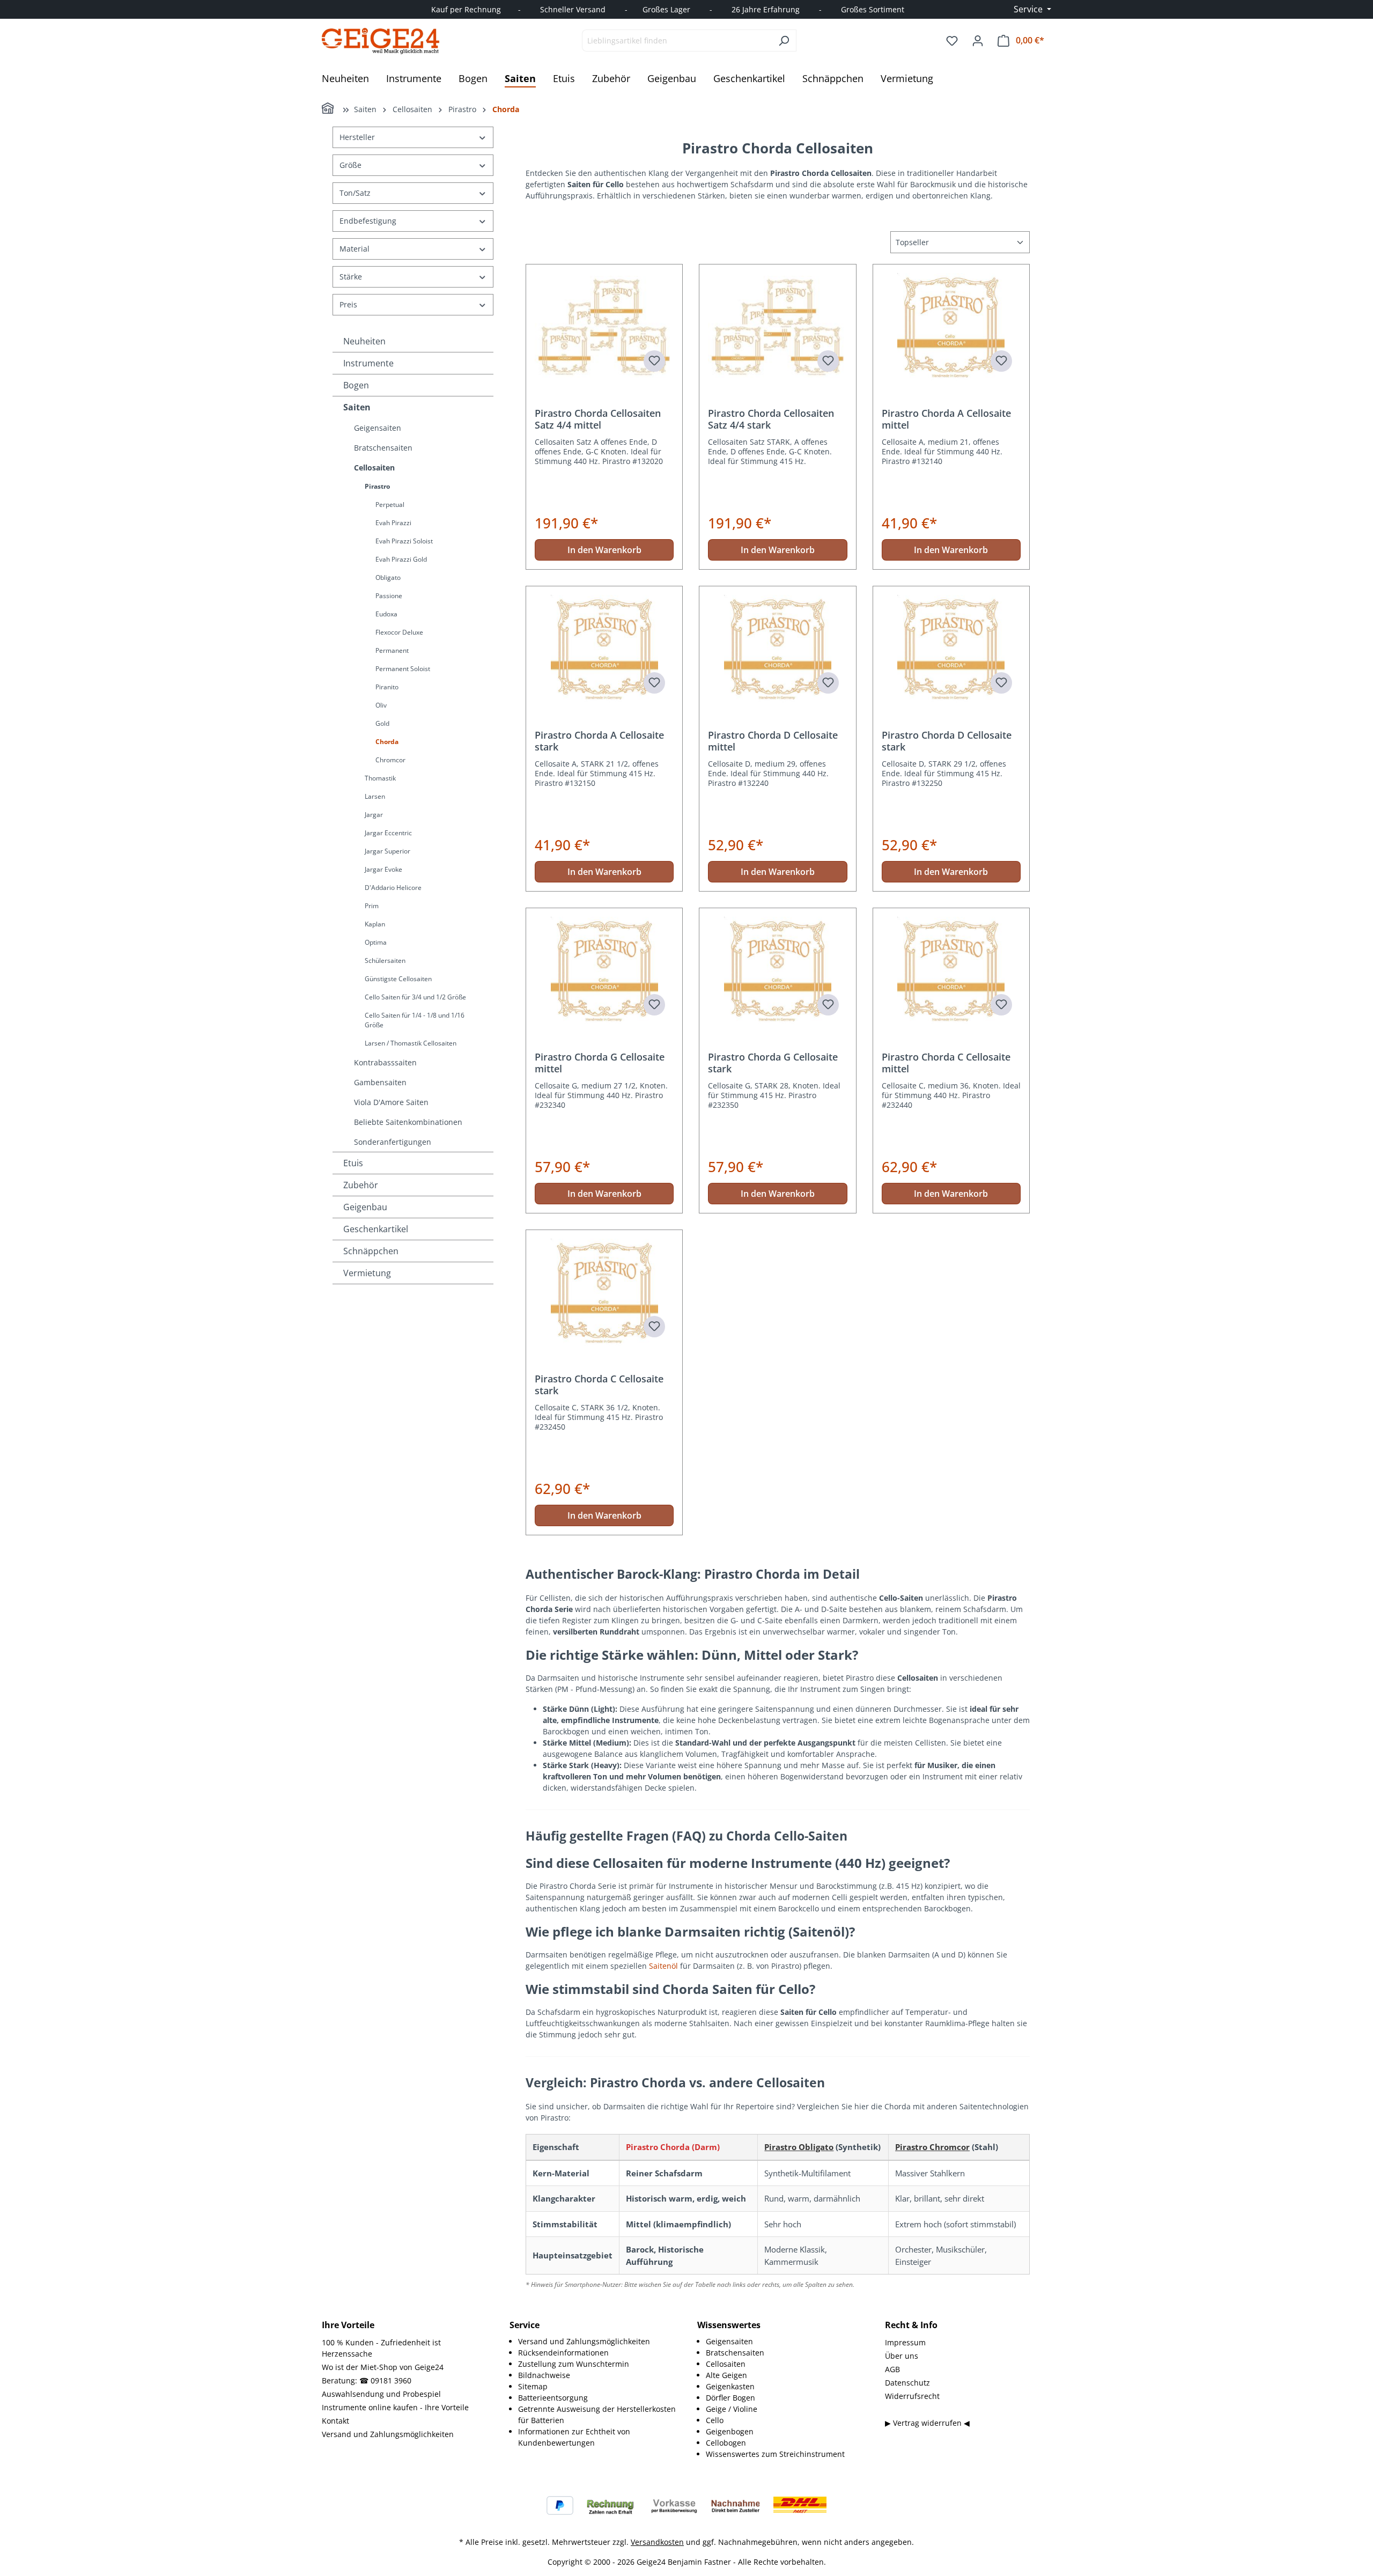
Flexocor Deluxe (399, 632)
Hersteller (357, 137)
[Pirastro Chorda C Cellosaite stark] (604, 1292)
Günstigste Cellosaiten (398, 979)
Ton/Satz (355, 193)
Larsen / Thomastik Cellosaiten (411, 1043)
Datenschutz (907, 2383)
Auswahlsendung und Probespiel (381, 2394)
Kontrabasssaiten (385, 1062)
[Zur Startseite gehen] (381, 41)
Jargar (374, 815)
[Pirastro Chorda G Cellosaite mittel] (604, 970)
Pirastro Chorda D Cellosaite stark (947, 741)
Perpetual (390, 505)
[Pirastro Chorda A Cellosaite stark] (604, 649)
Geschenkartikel (376, 1229)
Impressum (905, 2342)
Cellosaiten (374, 468)
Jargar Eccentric (388, 833)
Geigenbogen (730, 2431)
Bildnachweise (544, 2375)
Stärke (351, 277)
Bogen (356, 385)
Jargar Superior (387, 851)
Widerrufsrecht (912, 2396)
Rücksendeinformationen (563, 2353)
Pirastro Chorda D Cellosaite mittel (773, 741)
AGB (892, 2369)
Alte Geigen (726, 2375)
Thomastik (380, 778)
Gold (382, 723)
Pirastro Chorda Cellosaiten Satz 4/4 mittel (598, 419)
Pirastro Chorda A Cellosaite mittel (946, 419)
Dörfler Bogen (730, 2398)
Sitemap (533, 2386)
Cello (715, 2420)
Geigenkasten (730, 2386)
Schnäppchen (371, 1251)
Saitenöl (665, 1966)
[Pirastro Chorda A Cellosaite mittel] (951, 327)
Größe (350, 165)
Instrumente (368, 363)
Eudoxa (386, 614)
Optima (376, 942)
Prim (372, 906)
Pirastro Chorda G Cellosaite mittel (600, 1063)
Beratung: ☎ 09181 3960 (367, 2380)
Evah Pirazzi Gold (401, 559)
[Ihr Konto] (978, 41)
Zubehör (361, 1185)
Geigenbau (365, 1207)
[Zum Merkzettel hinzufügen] (654, 361)
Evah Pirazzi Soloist (404, 541)
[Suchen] (784, 41)
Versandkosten (657, 2542)
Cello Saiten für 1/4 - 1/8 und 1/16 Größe (415, 1020)
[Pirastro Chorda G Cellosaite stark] (777, 970)
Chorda (387, 742)
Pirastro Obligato (799, 2147)
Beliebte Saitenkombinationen (408, 1122)
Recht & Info (911, 2325)
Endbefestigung (368, 221)
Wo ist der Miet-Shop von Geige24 (383, 2367)
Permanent (392, 650)
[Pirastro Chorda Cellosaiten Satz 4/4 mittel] (604, 327)
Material (355, 249)
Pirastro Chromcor (932, 2147)
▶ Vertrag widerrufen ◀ (927, 2423)
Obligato (388, 577)
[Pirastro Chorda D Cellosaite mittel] (777, 649)
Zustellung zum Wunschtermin (574, 2364)
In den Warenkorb (604, 550)
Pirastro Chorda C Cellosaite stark (599, 1385)
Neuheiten (364, 341)
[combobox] (677, 41)
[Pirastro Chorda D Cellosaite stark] (951, 649)
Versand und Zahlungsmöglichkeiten (388, 2434)
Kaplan (375, 924)
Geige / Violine (732, 2409)
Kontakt (335, 2421)
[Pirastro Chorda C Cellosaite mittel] (951, 970)
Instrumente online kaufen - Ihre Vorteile (395, 2407)
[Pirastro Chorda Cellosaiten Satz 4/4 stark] (777, 327)
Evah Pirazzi (393, 523)
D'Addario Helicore (393, 888)
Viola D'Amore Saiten (391, 1102)
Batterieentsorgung (553, 2398)
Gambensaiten (380, 1082)
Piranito (387, 687)
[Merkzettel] (952, 41)
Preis (348, 304)
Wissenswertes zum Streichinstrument (775, 2454)
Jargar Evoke (383, 869)
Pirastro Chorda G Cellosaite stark (773, 1063)
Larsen (375, 796)
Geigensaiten (378, 428)
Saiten (357, 407)
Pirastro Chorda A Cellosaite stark (599, 741)
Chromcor (390, 760)
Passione (389, 596)
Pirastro (377, 486)
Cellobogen (726, 2443)
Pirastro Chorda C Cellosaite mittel (946, 1063)
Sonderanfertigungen (393, 1142)
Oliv (381, 705)
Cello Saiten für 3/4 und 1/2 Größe (415, 997)
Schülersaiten (385, 961)
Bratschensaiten (383, 448)
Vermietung (367, 1273)
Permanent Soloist (403, 669)
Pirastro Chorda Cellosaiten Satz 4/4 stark (771, 419)
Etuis (353, 1163)
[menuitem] (597, 2341)
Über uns (902, 2356)
